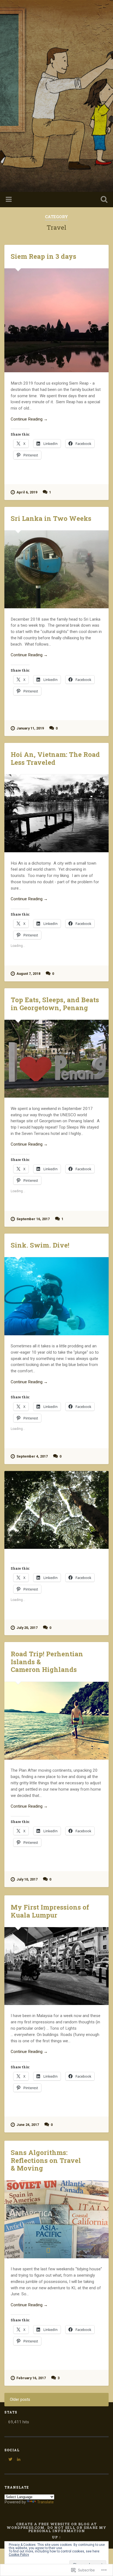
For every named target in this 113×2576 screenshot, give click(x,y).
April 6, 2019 (27, 492)
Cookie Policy (19, 2555)
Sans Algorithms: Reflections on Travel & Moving (46, 2160)
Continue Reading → (29, 419)
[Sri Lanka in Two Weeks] (56, 569)
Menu (9, 200)
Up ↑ (56, 2537)
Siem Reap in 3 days (43, 256)
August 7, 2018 (28, 974)
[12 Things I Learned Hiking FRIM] (56, 1510)
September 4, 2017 (32, 1456)
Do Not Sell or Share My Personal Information (67, 2529)
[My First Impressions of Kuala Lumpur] (56, 1966)
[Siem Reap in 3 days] (56, 320)
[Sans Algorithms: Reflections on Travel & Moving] (56, 2219)
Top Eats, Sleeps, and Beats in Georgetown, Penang (55, 1004)
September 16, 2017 (33, 1219)
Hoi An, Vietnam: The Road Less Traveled (55, 758)
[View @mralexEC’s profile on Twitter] (10, 2459)
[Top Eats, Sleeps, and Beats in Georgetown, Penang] (56, 1059)
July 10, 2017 (27, 1879)
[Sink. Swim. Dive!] (56, 1296)
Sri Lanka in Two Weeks (51, 518)
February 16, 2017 (31, 2378)
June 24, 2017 (28, 2125)
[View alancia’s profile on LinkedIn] (19, 2459)
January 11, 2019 (30, 728)
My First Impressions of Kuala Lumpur (50, 1911)
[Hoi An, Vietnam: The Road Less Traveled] (56, 813)
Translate (45, 2502)
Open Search (103, 200)
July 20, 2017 (27, 1628)
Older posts (20, 2400)
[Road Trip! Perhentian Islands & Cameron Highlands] (56, 1721)
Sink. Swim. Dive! (40, 1245)
